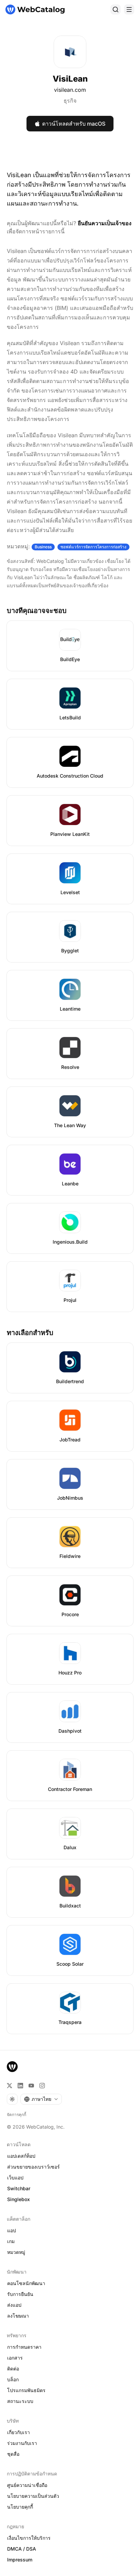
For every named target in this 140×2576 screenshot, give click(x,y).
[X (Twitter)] (10, 2086)
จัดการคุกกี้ (16, 2115)
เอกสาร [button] (15, 2358)
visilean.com (70, 90)
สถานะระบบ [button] (20, 2401)
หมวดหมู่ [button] (16, 2252)
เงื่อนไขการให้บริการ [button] (29, 2538)
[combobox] (41, 2099)
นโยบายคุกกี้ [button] (20, 2507)
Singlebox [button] (19, 2199)
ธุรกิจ (70, 101)
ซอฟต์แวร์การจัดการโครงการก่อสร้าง (93, 547)
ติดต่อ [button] (13, 2369)
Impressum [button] (20, 2560)
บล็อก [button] (13, 2379)
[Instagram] (42, 2086)
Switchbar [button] (19, 2188)
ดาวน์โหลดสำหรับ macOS (74, 124)
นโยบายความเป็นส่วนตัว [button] (33, 2496)
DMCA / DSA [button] (22, 2549)
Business (43, 547)
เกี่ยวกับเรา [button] (19, 2432)
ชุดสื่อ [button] (13, 2454)
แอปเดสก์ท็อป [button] (21, 2156)
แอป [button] (12, 2230)
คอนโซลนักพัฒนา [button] (26, 2283)
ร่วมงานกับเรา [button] (22, 2443)
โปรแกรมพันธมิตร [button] (26, 2390)
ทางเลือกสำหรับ (30, 1333)
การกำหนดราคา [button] (24, 2347)
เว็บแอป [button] (15, 2178)
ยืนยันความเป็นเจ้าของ (105, 223)
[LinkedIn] (20, 2086)
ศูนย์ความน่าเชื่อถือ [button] (27, 2485)
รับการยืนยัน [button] (20, 2294)
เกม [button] (11, 2241)
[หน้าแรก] (35, 9)
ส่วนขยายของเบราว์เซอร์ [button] (33, 2167)
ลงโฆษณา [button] (18, 2316)
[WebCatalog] (12, 2067)
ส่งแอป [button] (14, 2305)
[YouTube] (31, 2086)
